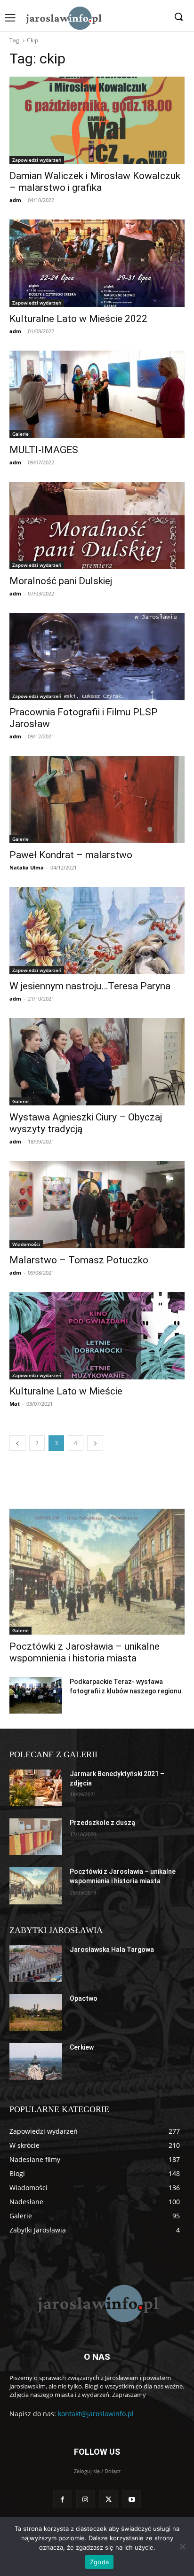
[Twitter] (109, 2499)
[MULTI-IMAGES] (97, 394)
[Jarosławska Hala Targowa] (36, 1964)
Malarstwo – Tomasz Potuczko (79, 1260)
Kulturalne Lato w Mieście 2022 (78, 319)
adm (15, 200)
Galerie (20, 434)
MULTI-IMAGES (44, 450)
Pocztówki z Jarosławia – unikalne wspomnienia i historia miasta (85, 1652)
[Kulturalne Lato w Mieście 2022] (97, 263)
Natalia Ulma (27, 867)
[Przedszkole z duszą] (36, 1837)
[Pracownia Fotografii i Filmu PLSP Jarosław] (97, 657)
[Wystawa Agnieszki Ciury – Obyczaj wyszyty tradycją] (97, 1062)
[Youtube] (132, 2499)
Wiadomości (26, 1244)
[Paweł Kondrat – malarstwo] (97, 799)
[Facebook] (62, 2499)
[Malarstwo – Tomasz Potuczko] (97, 1205)
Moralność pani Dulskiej (61, 581)
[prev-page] (17, 1443)
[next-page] (95, 1443)
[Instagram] (85, 2499)
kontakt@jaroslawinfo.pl (96, 2414)
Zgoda (99, 2562)
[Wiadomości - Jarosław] (63, 18)
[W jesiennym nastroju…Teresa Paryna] (97, 931)
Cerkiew (82, 2047)
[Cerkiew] (36, 2061)
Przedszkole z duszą (102, 1823)
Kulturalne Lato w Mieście (66, 1391)
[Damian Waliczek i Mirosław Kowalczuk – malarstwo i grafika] (97, 120)
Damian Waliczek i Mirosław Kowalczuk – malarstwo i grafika (95, 182)
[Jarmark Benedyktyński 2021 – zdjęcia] (36, 1788)
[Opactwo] (36, 2012)
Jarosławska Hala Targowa (112, 1950)
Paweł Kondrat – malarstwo (71, 855)
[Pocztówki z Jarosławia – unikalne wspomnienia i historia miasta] (97, 1572)
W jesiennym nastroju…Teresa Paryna (90, 986)
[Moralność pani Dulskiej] (97, 525)
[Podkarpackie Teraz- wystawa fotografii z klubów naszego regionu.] (36, 1695)
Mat (15, 1404)
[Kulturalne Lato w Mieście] (97, 1336)
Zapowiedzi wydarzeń (37, 160)
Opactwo (84, 1998)
